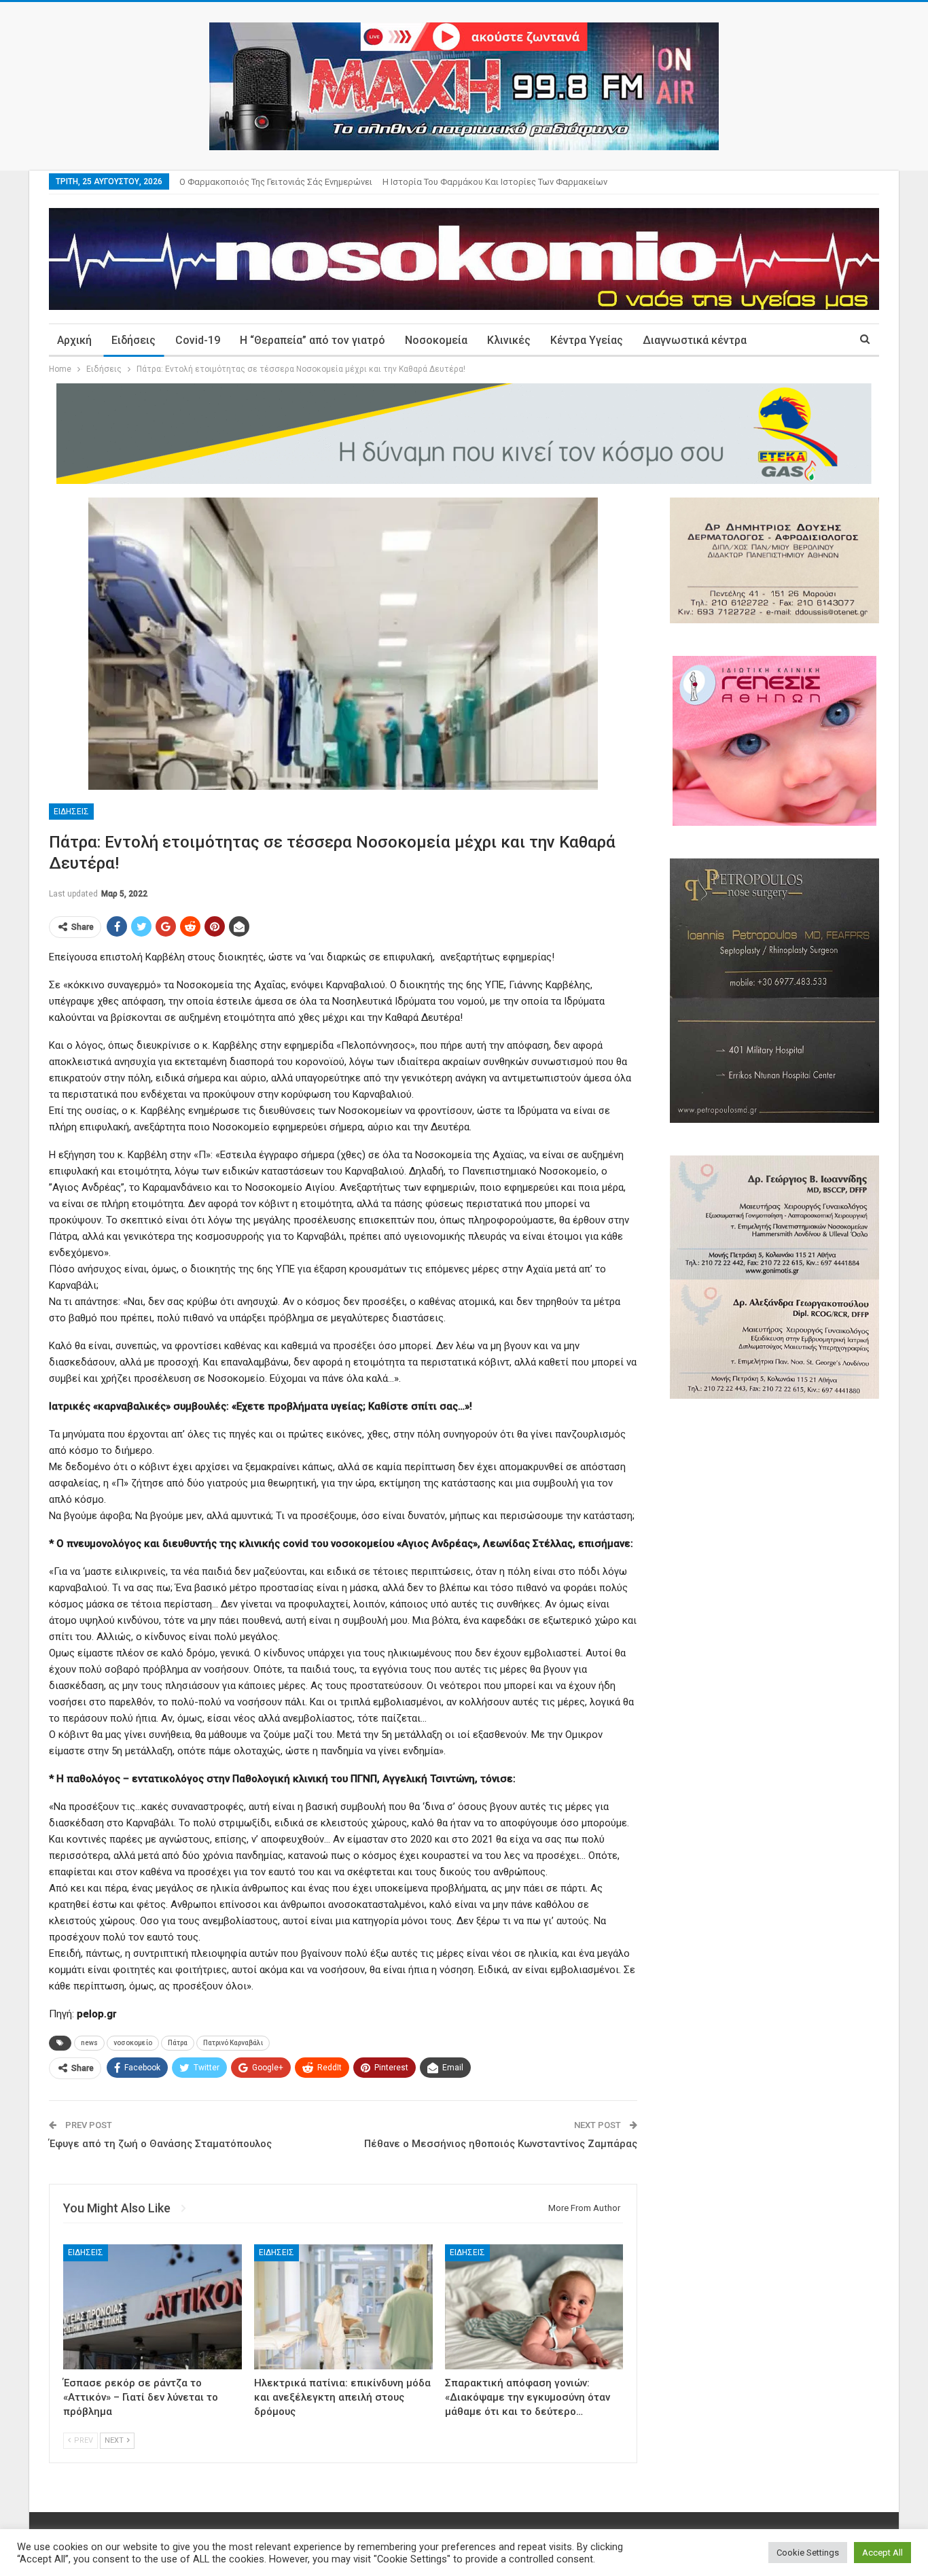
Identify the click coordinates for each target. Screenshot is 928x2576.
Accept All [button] (882, 2553)
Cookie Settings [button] (808, 2553)
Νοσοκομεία (436, 340)
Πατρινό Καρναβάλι (233, 2043)
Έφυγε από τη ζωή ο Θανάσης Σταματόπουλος (160, 2144)
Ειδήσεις (133, 340)
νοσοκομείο (133, 2043)
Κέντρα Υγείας (587, 340)
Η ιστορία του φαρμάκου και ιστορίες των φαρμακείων (495, 182)
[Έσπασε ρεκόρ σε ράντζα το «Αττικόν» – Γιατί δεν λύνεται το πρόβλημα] (153, 2307)
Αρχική (74, 340)
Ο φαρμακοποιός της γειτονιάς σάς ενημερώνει (276, 182)
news (89, 2043)
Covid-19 (198, 340)
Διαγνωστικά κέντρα (695, 340)
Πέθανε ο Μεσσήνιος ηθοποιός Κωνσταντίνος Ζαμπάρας (501, 2144)
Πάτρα (178, 2043)
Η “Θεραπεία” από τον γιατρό (313, 340)
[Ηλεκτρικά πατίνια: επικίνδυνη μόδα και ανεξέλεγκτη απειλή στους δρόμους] (343, 2307)
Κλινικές (509, 340)
